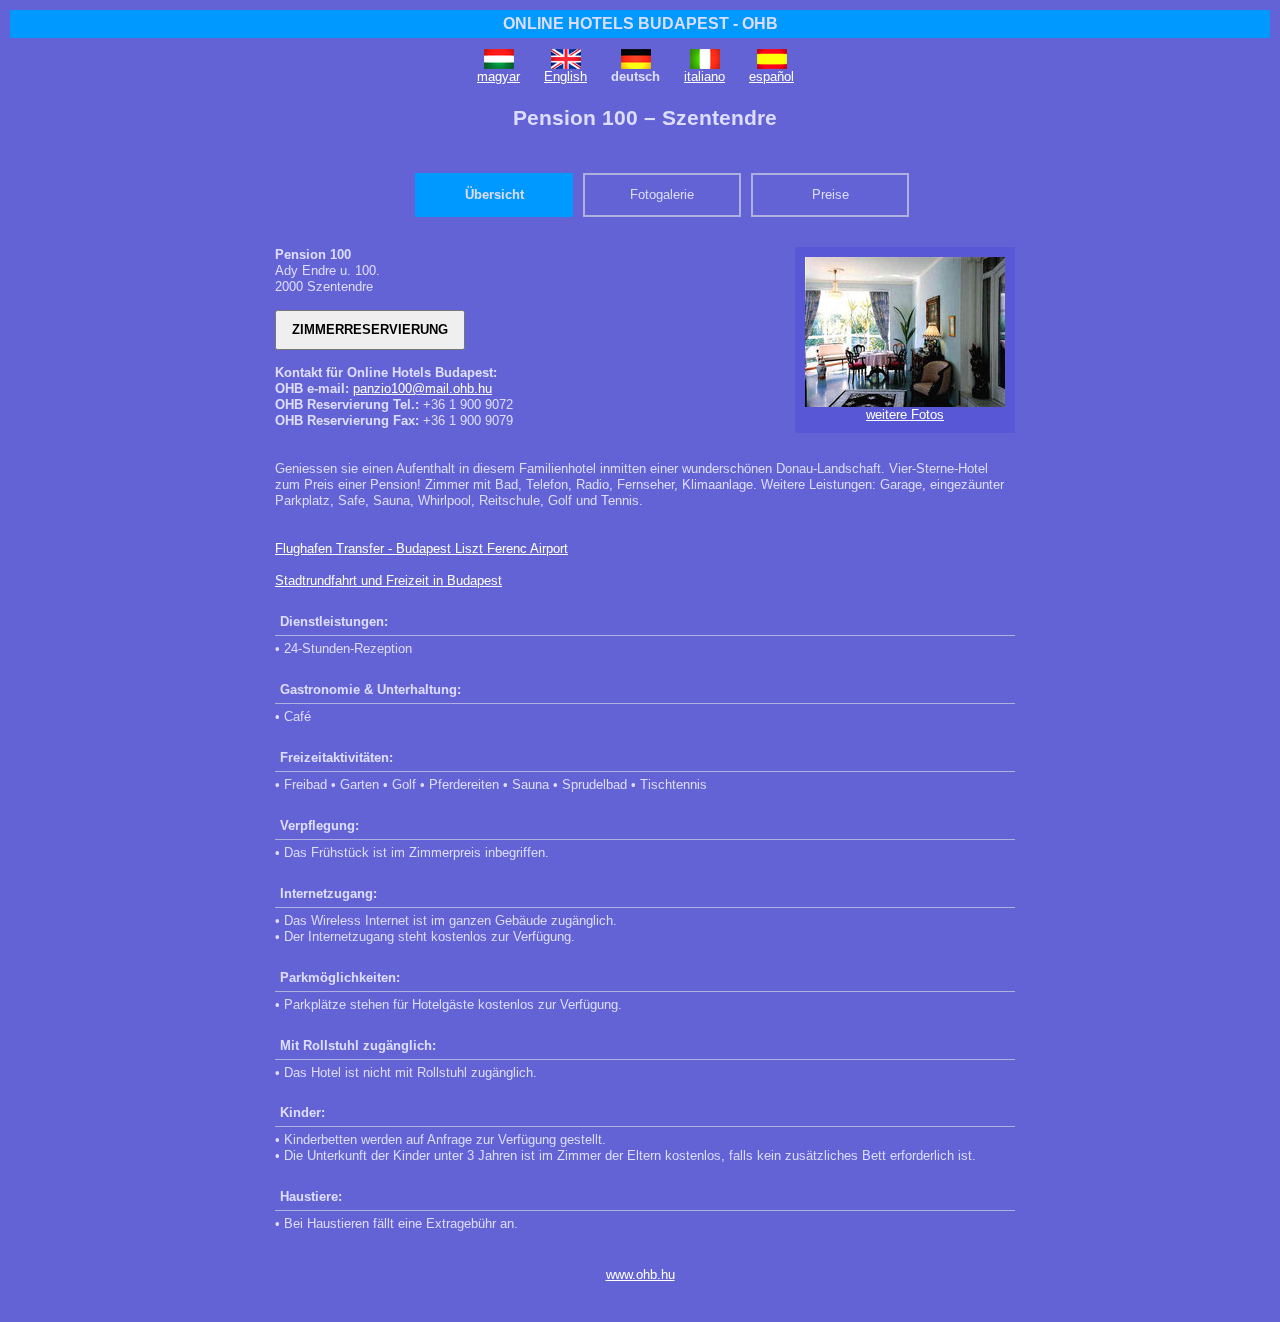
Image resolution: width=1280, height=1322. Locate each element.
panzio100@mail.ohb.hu (422, 388)
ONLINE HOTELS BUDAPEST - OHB (640, 23)
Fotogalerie (662, 194)
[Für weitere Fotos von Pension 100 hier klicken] (905, 402)
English (565, 76)
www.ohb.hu (640, 1274)
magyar (498, 76)
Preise (830, 194)
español (771, 76)
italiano (704, 76)
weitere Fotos (905, 414)
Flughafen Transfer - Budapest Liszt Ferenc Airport (421, 548)
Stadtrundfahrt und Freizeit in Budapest (388, 580)
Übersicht (494, 194)
